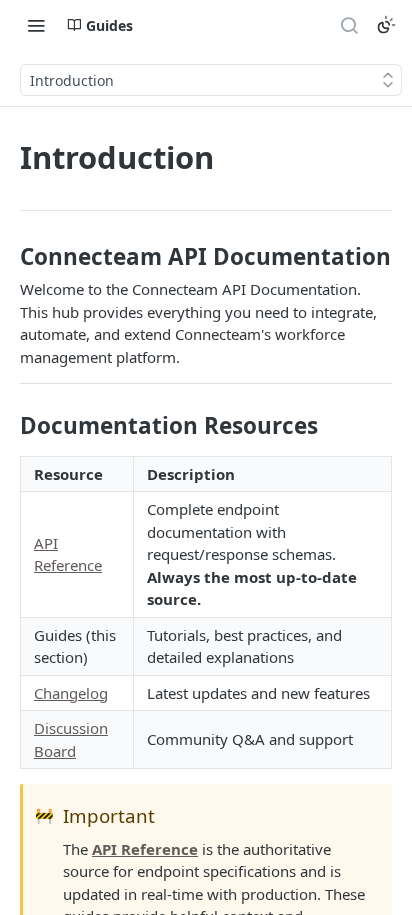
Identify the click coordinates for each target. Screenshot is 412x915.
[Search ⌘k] (349, 25)
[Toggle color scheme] (386, 25)
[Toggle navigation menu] (36, 25)
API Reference (145, 849)
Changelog (71, 693)
